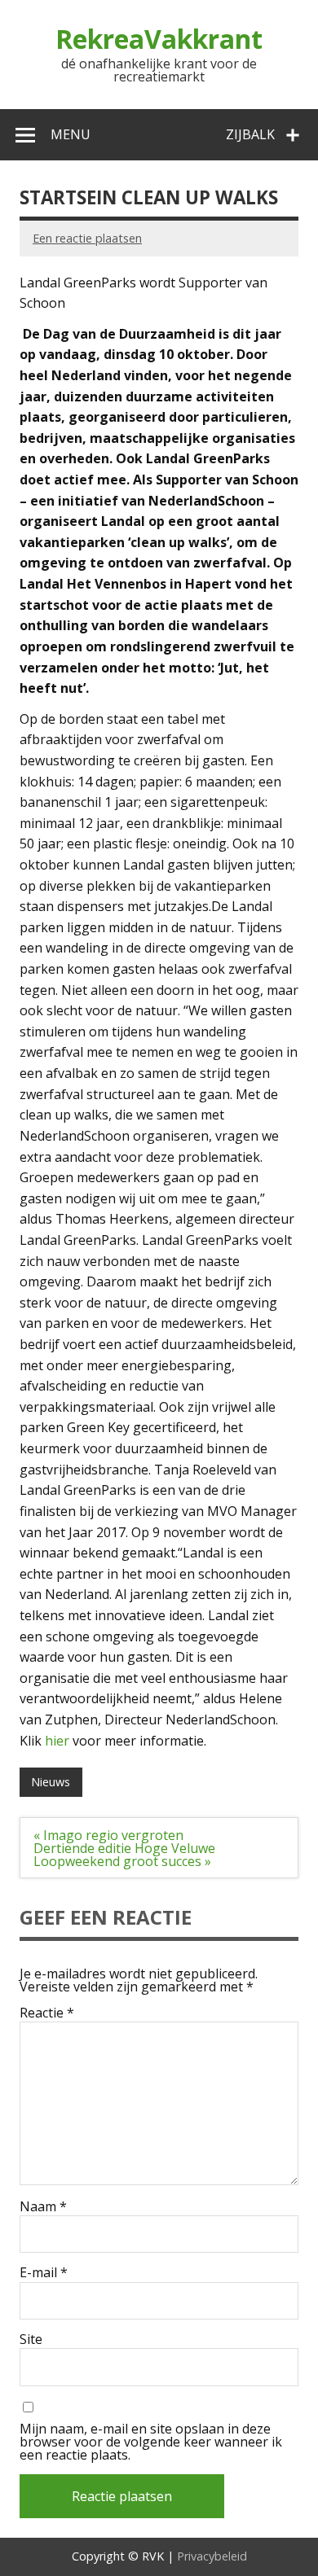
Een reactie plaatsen (87, 238)
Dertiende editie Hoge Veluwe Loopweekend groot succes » (124, 1855)
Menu (71, 134)
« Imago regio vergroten (108, 1835)
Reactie (47, 2013)
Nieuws (51, 1782)
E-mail (44, 2272)
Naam (43, 2206)
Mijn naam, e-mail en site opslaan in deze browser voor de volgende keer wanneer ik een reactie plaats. (151, 2442)
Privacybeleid (212, 2556)
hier (57, 1741)
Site (31, 2339)
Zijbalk (250, 134)
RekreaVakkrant (159, 39)
